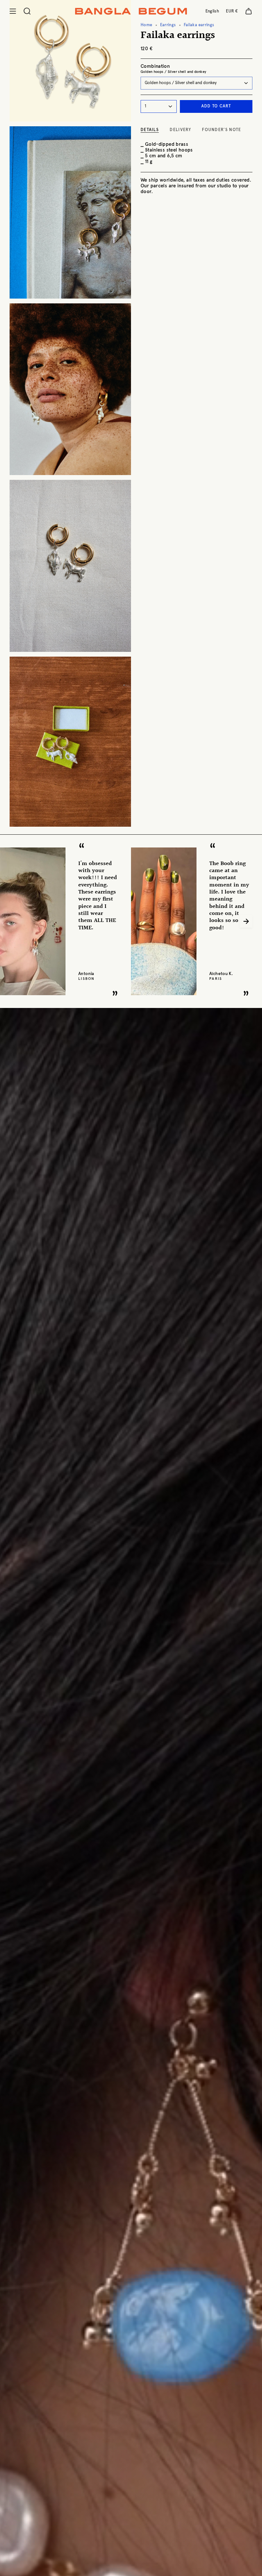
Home (146, 25)
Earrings (168, 25)
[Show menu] (13, 11)
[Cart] (249, 11)
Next (246, 921)
